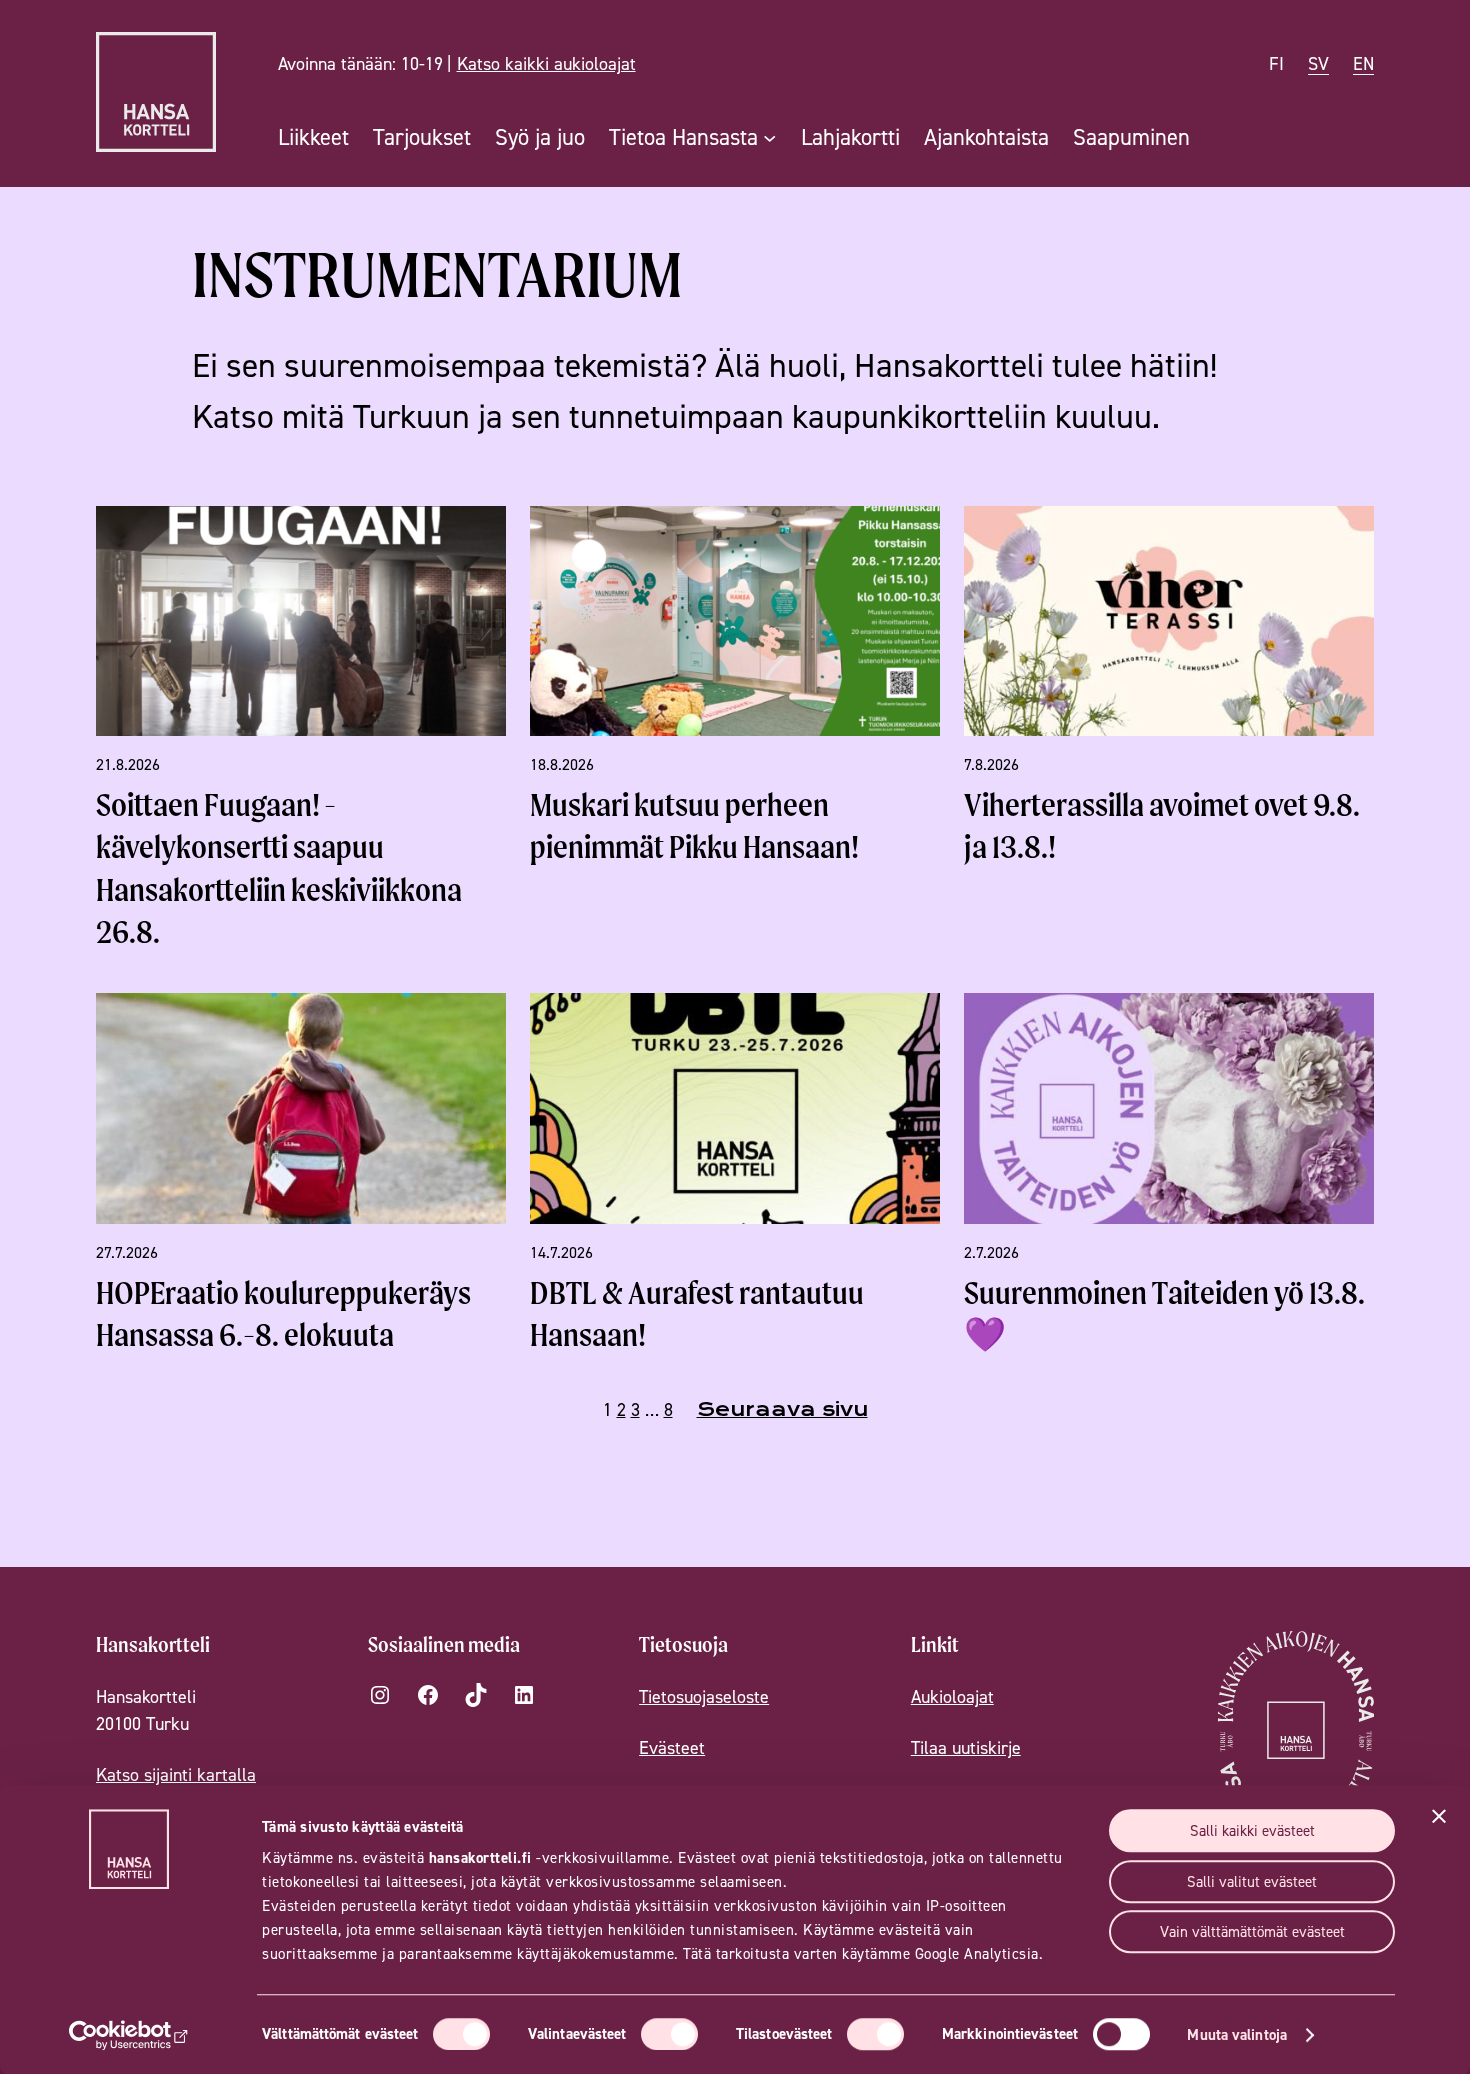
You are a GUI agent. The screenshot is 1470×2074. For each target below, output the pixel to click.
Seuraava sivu (782, 1409)
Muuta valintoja (1237, 2034)
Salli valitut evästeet (1252, 1881)
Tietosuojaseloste (704, 1696)
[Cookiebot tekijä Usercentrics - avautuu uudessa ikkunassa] (129, 2035)
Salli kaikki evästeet (1252, 1830)
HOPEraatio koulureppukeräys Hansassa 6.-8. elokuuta (283, 1313)
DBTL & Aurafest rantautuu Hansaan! (697, 1313)
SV (1318, 63)
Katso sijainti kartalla (176, 1774)
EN (1363, 63)
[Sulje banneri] (1439, 1816)
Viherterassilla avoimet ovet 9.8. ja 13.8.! (1162, 825)
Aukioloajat (952, 1696)
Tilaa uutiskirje (966, 1747)
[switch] (669, 2034)
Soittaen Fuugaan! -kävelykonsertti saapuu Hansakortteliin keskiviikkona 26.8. (279, 868)
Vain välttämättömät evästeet (1252, 1931)
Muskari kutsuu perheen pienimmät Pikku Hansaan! (694, 825)
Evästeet (672, 1747)
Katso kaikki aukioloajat (546, 63)
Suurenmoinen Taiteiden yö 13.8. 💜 (1164, 1313)
